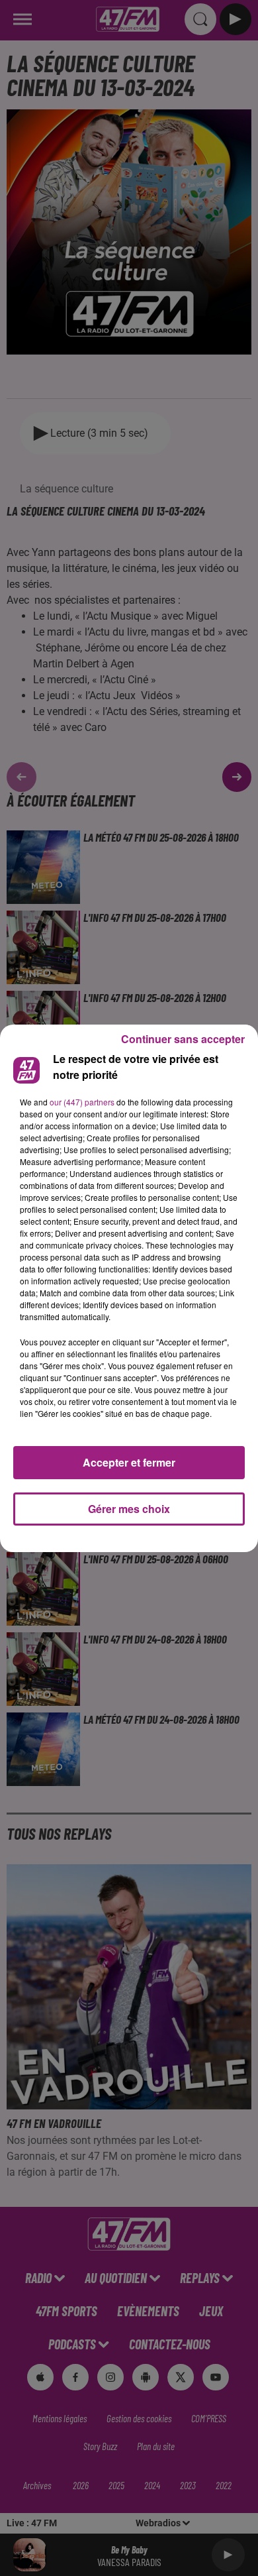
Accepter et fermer (129, 1462)
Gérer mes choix (129, 1509)
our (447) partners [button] (82, 1102)
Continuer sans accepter (183, 1039)
